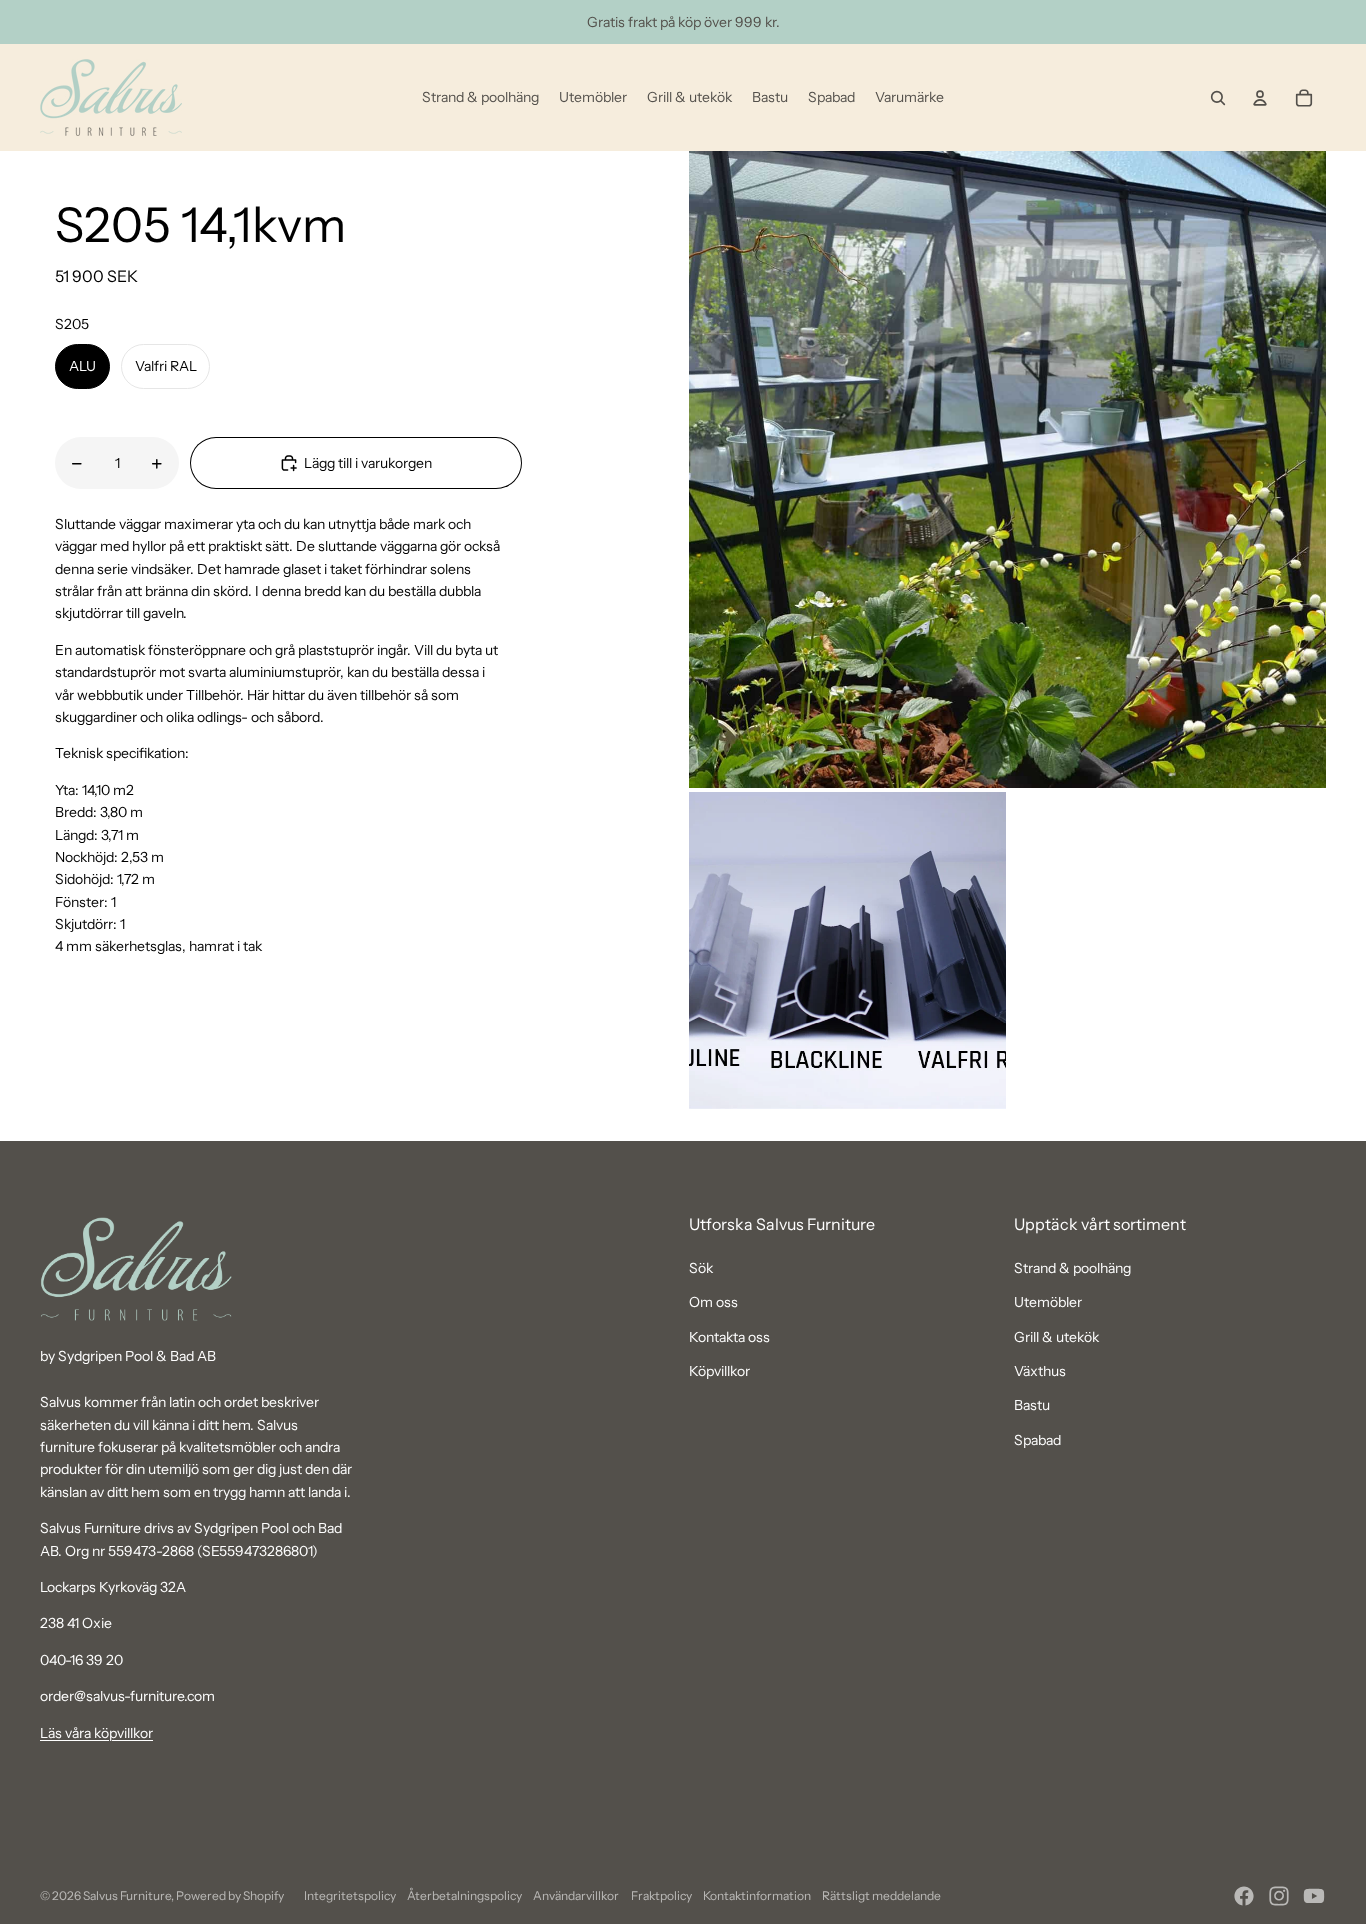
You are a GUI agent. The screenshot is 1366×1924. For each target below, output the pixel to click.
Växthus (1040, 1371)
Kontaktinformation (757, 1895)
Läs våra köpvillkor (96, 1733)
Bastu (1032, 1405)
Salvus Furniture (127, 1895)
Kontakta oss (729, 1337)
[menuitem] (480, 98)
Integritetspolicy (350, 1895)
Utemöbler (1048, 1302)
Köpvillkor (719, 1371)
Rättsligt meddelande (881, 1895)
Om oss (713, 1302)
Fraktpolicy (661, 1895)
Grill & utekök (1056, 1337)
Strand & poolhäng (1072, 1268)
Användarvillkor (576, 1895)
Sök (701, 1268)
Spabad (1037, 1440)
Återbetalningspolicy (464, 1895)
